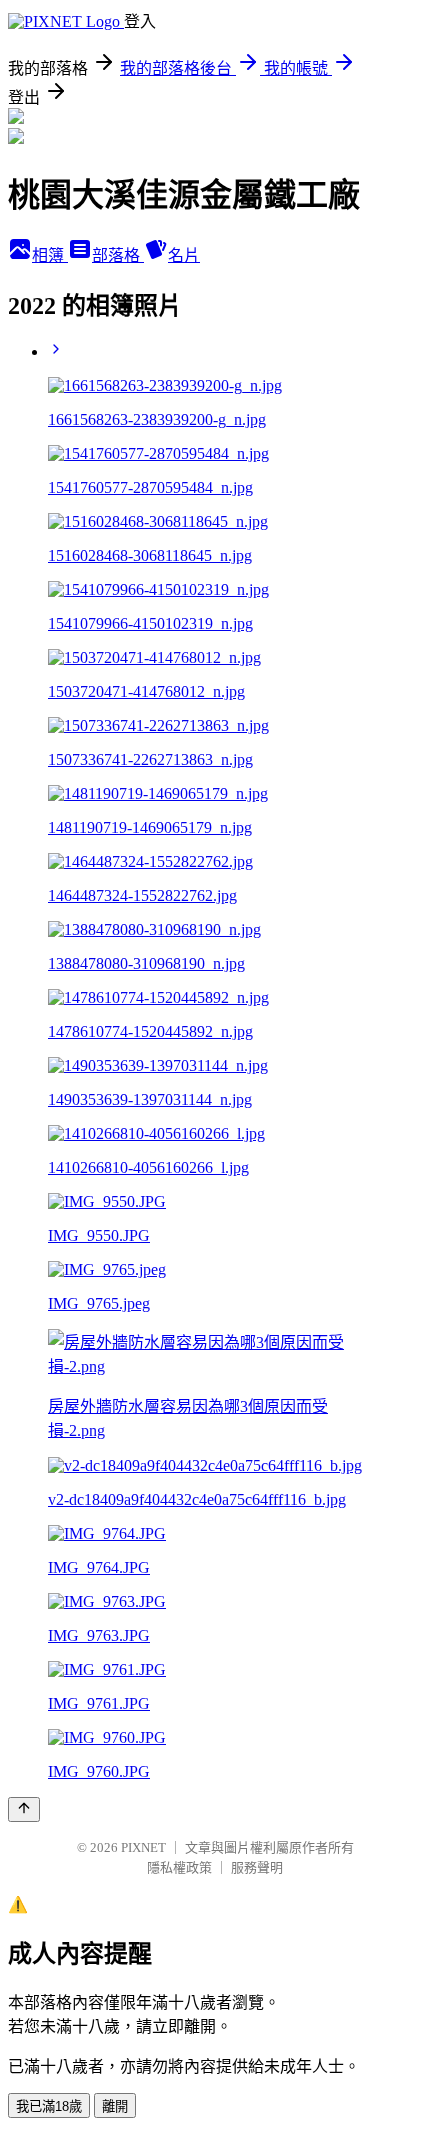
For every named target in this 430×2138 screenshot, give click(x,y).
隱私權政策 (179, 1867)
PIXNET (143, 1847)
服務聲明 (257, 1867)
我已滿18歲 (49, 2106)
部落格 (118, 255)
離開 (115, 2106)
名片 (184, 255)
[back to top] (24, 1809)
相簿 (50, 255)
